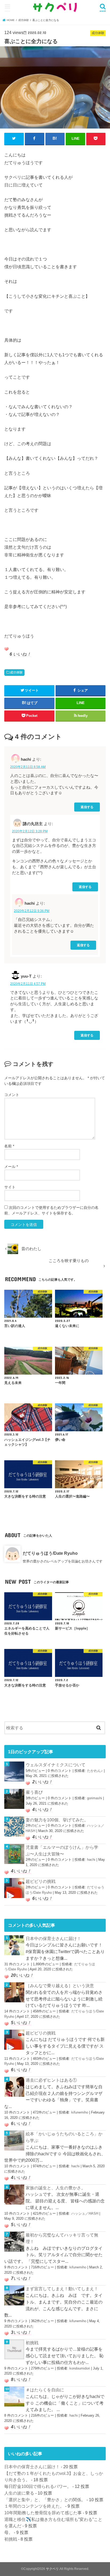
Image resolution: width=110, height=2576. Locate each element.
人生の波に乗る (19, 2493)
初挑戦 (32, 2343)
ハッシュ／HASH (85, 2213)
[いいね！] (6, 649)
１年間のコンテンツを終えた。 (34, 2506)
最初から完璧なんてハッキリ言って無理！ (62, 2238)
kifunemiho (80, 2112)
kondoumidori (80, 2368)
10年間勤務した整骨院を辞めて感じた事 (43, 2513)
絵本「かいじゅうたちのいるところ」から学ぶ (64, 2137)
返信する (87, 807)
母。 (9, 2532)
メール (11, 1167)
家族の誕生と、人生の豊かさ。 (56, 2188)
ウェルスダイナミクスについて (56, 1765)
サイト (10, 1187)
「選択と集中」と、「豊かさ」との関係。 (45, 2500)
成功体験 (16, 672)
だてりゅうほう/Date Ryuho (50, 1553)
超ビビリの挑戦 (41, 1881)
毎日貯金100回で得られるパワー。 (38, 2486)
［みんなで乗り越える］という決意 (60, 1986)
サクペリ (52, 2569)
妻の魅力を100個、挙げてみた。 (57, 1820)
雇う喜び (34, 1792)
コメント (12, 1095)
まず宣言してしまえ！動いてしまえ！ (62, 2289)
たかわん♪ (95, 1771)
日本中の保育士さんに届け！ (53, 1938)
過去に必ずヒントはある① (51, 2080)
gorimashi (95, 1798)
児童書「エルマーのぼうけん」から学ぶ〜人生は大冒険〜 (62, 1851)
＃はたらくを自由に (45, 2390)
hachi (91, 1860)
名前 (9, 1146)
